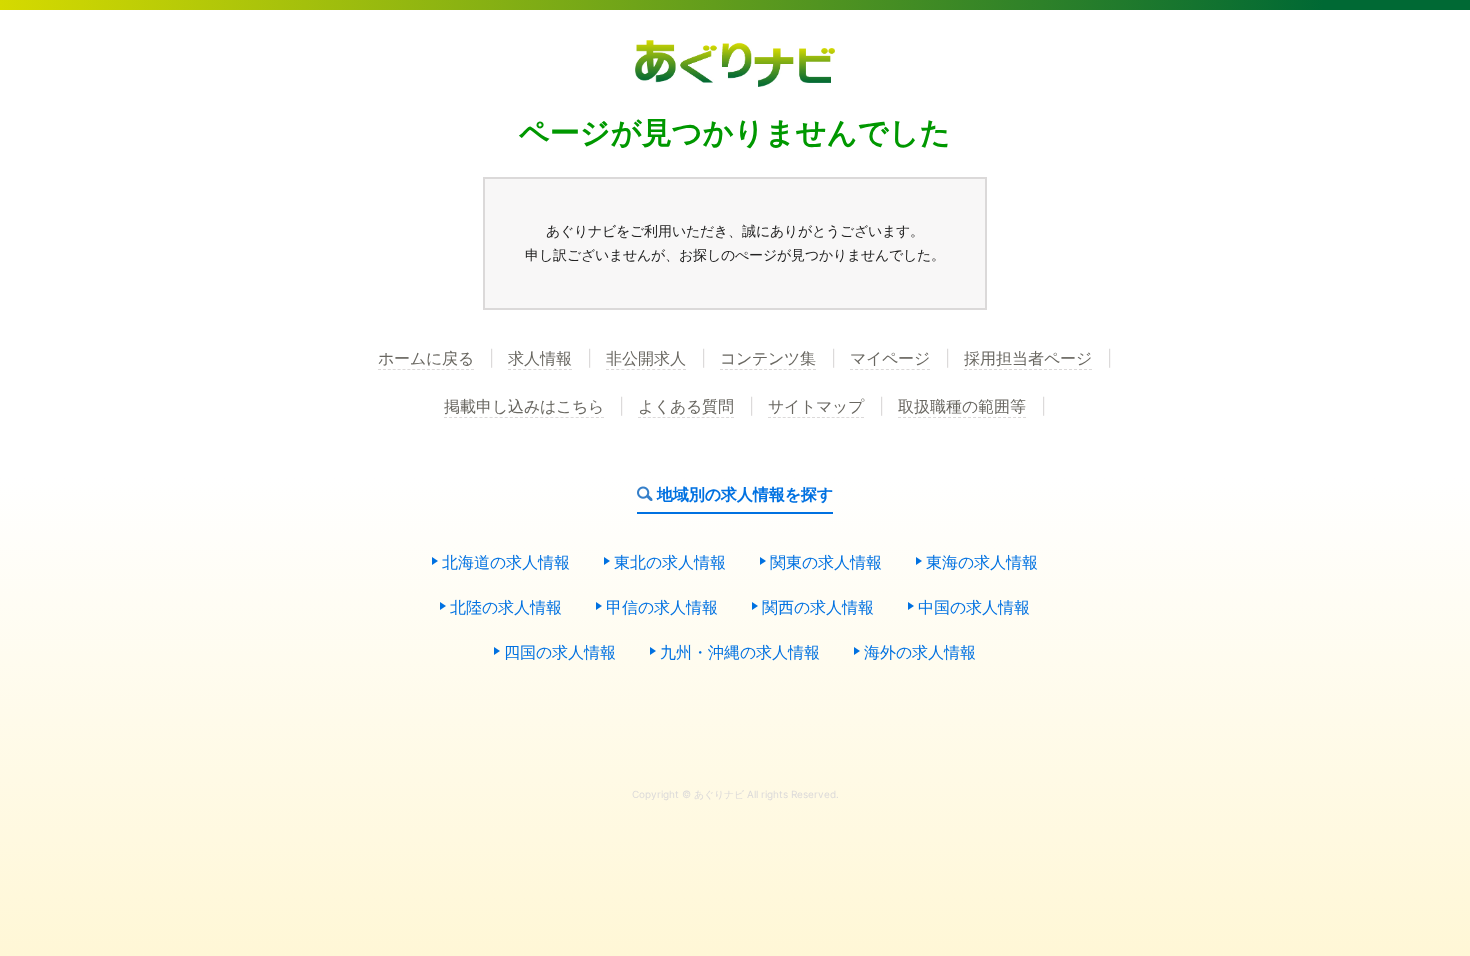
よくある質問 (686, 407)
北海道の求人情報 (506, 563)
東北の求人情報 (670, 563)
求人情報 (540, 359)
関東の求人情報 (826, 563)
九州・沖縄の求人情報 (740, 653)
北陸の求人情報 (506, 608)
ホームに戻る (426, 359)
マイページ (890, 359)
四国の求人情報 (560, 653)
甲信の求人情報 (662, 608)
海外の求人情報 (920, 653)
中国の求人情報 (974, 608)
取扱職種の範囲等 (962, 407)
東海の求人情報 (982, 563)
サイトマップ (816, 407)
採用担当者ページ (1028, 359)
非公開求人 (646, 359)
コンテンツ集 (768, 359)
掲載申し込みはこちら (524, 407)
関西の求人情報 (818, 608)
